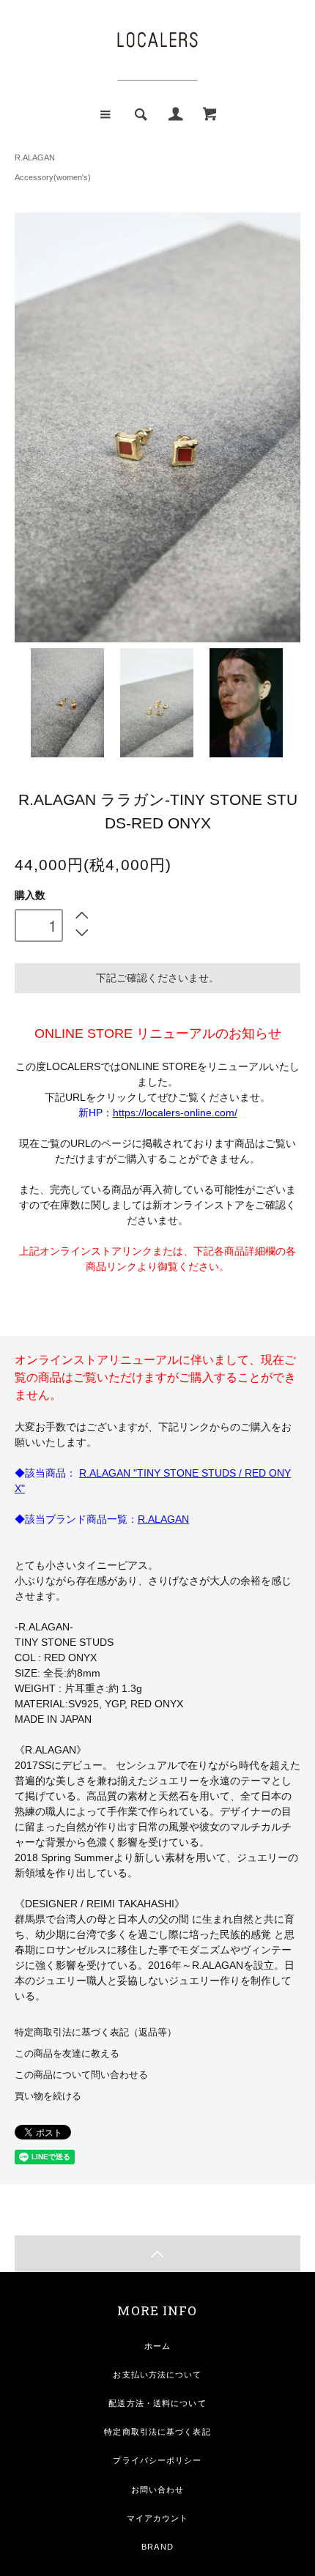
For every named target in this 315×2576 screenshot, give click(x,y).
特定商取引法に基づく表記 (157, 2432)
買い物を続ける (48, 2096)
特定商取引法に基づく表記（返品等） (96, 2033)
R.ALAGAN (35, 157)
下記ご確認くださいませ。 (157, 978)
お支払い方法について (157, 2375)
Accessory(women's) (53, 177)
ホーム (157, 2346)
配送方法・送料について (157, 2403)
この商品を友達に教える (67, 2054)
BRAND (157, 2547)
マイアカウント (158, 2518)
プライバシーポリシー (157, 2460)
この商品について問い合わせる (81, 2075)
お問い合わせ (158, 2490)
